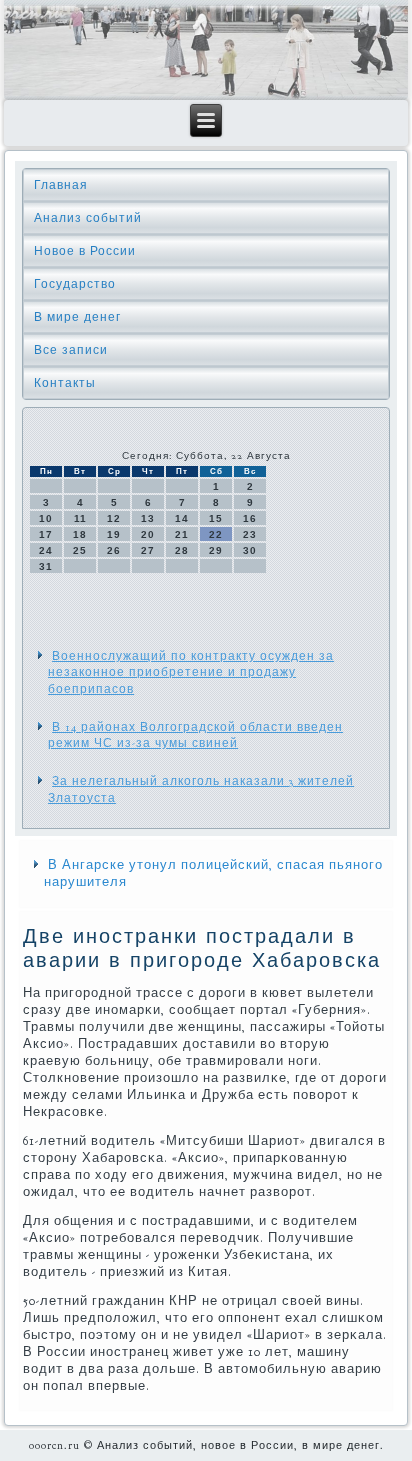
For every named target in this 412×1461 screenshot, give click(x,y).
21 (182, 534)
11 (80, 518)
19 (114, 534)
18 (80, 534)
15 (216, 518)
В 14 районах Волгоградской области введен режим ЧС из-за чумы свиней (195, 735)
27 (148, 550)
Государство (75, 284)
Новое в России (85, 251)
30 (250, 550)
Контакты (65, 383)
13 (148, 518)
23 (250, 534)
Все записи (71, 350)
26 (114, 550)
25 (80, 550)
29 (216, 550)
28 (182, 550)
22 (216, 534)
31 (46, 566)
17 (46, 534)
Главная (61, 185)
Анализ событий (88, 218)
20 (148, 534)
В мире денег (77, 317)
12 (114, 518)
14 (182, 518)
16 (250, 518)
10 (46, 518)
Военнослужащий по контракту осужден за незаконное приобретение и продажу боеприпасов (191, 672)
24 (46, 550)
